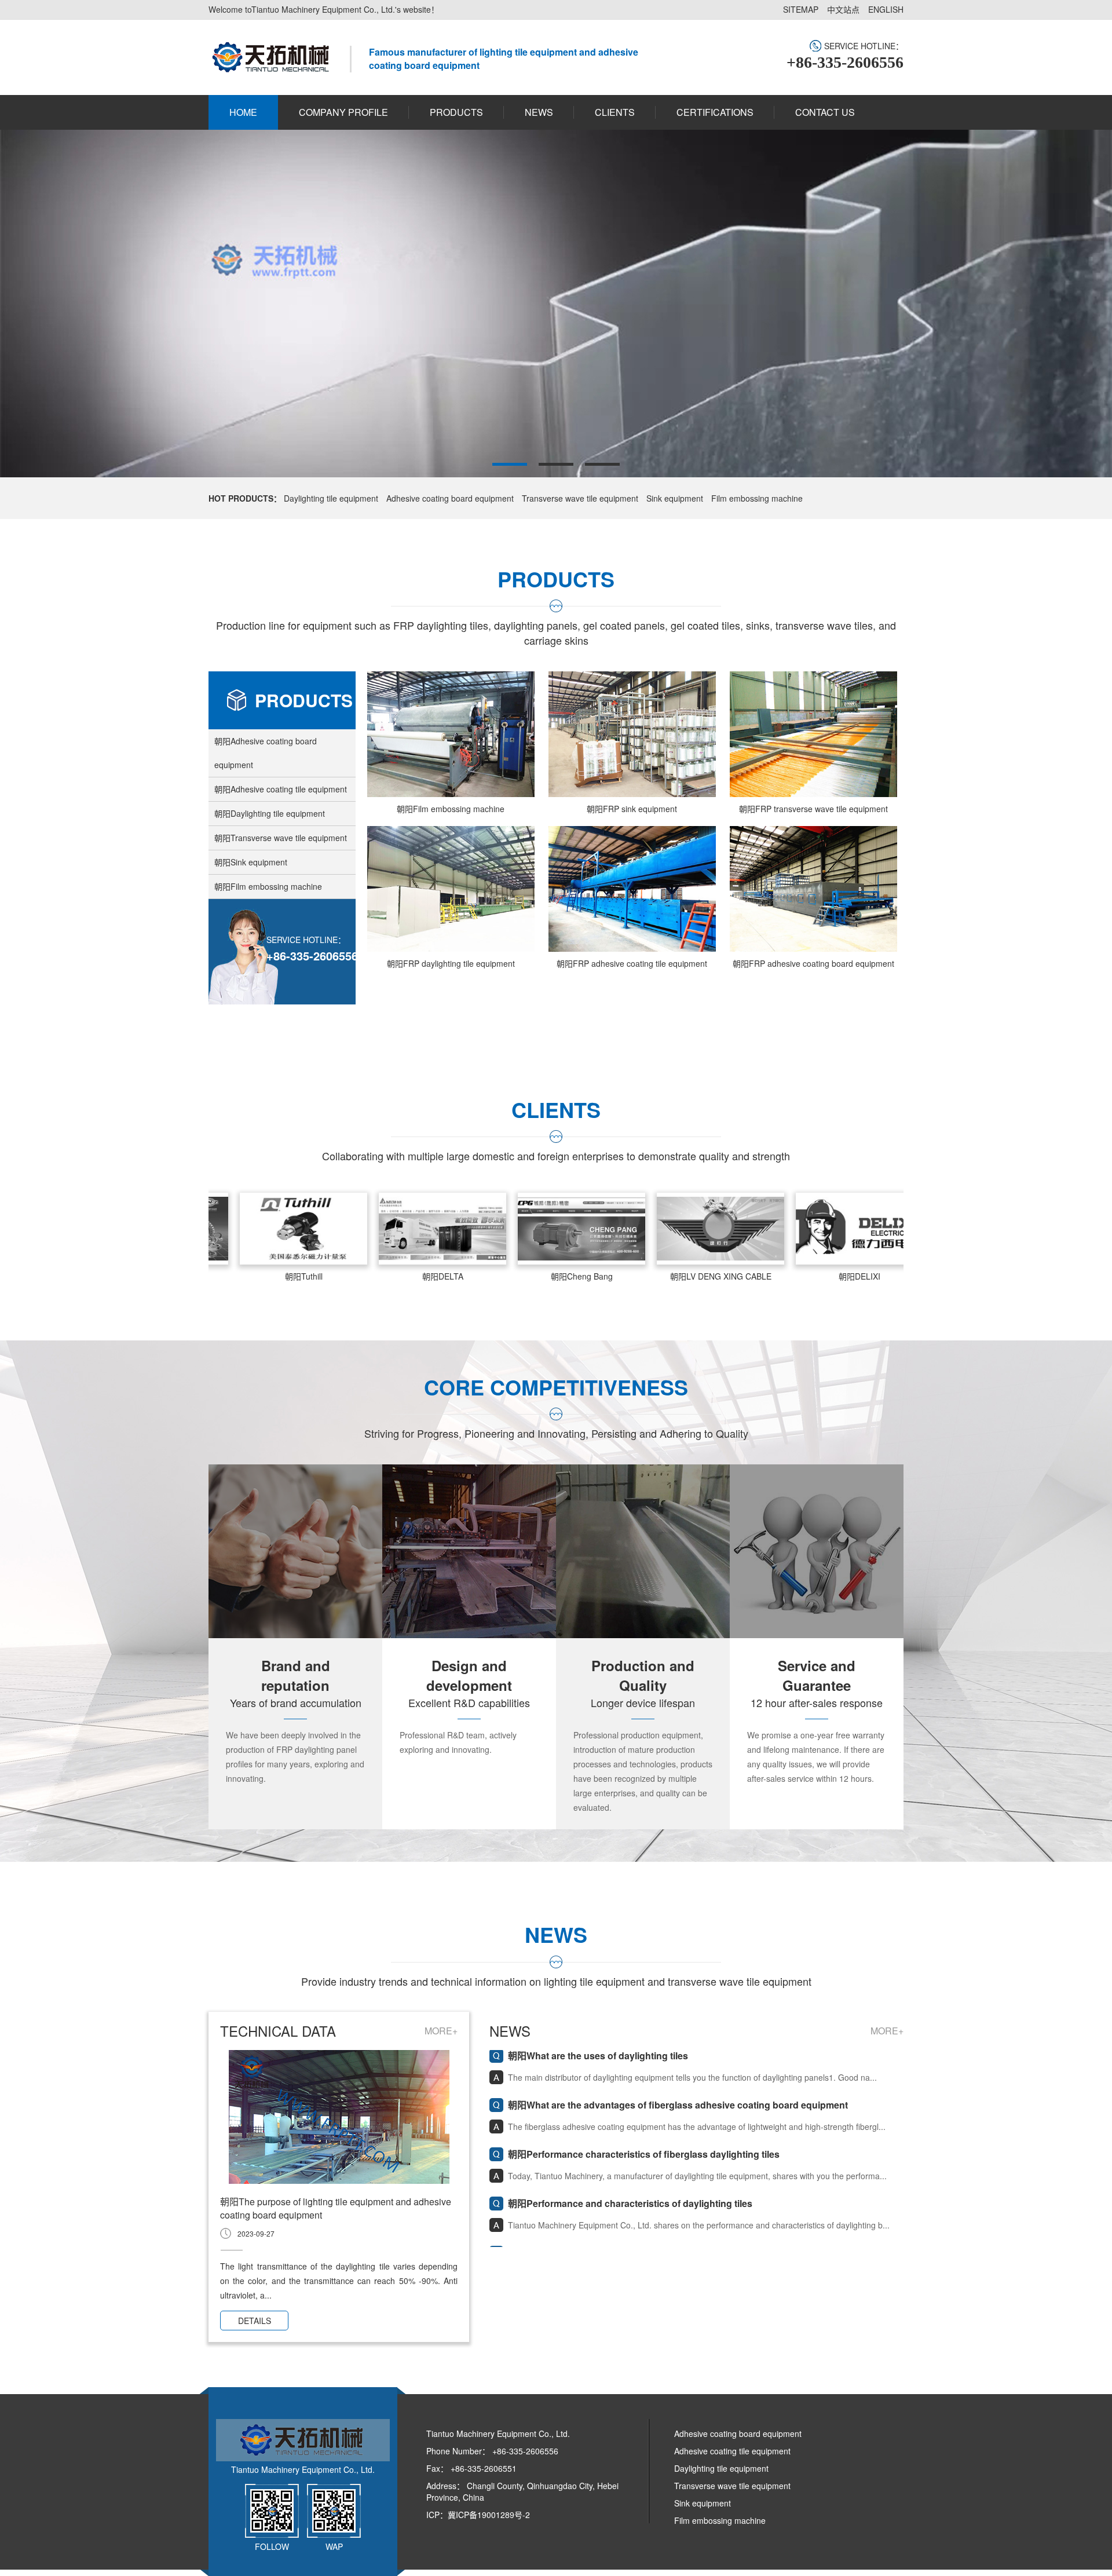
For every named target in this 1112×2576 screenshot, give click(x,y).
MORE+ (441, 2031)
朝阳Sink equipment (251, 862)
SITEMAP (801, 9)
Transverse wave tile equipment (580, 498)
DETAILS (255, 2321)
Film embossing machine (757, 498)
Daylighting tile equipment (331, 498)
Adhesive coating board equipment (450, 498)
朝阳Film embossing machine (268, 886)
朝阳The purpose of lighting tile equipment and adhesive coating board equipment (336, 2208)
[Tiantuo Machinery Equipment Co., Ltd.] (270, 57)
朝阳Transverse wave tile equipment (281, 838)
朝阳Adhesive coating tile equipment (281, 789)
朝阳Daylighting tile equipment (270, 813)
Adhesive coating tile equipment (732, 2451)
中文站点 (843, 9)
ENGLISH (886, 9)
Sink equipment (675, 498)
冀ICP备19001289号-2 (489, 2515)
